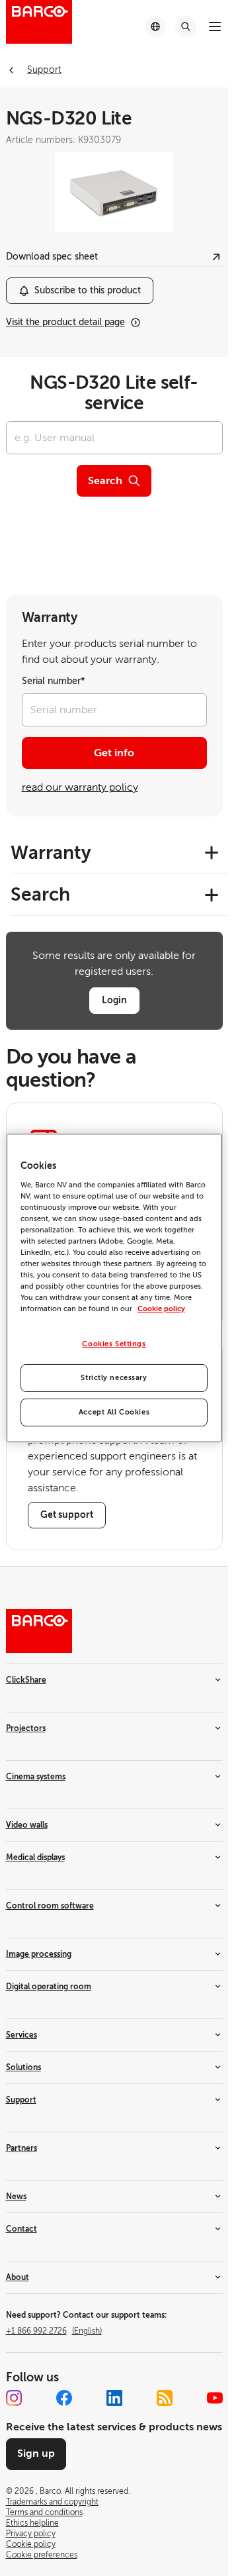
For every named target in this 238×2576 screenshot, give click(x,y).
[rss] (165, 2398)
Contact (21, 2229)
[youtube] (215, 2398)
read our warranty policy (80, 787)
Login (114, 1000)
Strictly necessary (114, 1378)
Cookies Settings (114, 1344)
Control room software (50, 1906)
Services (21, 2035)
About (18, 2277)
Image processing (39, 1954)
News (16, 2197)
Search (105, 481)
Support (21, 2100)
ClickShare (26, 1680)
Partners (21, 2148)
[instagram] (14, 2398)
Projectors (26, 1728)
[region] (114, 1288)
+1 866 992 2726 (54, 2331)
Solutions (23, 2067)
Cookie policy (161, 1309)
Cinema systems (36, 1777)
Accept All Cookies (114, 1412)
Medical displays (35, 1858)
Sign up (36, 2453)
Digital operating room (49, 1987)
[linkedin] (114, 2398)
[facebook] (64, 2398)
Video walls (27, 1825)
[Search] (186, 26)
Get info (114, 753)
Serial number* (54, 681)
